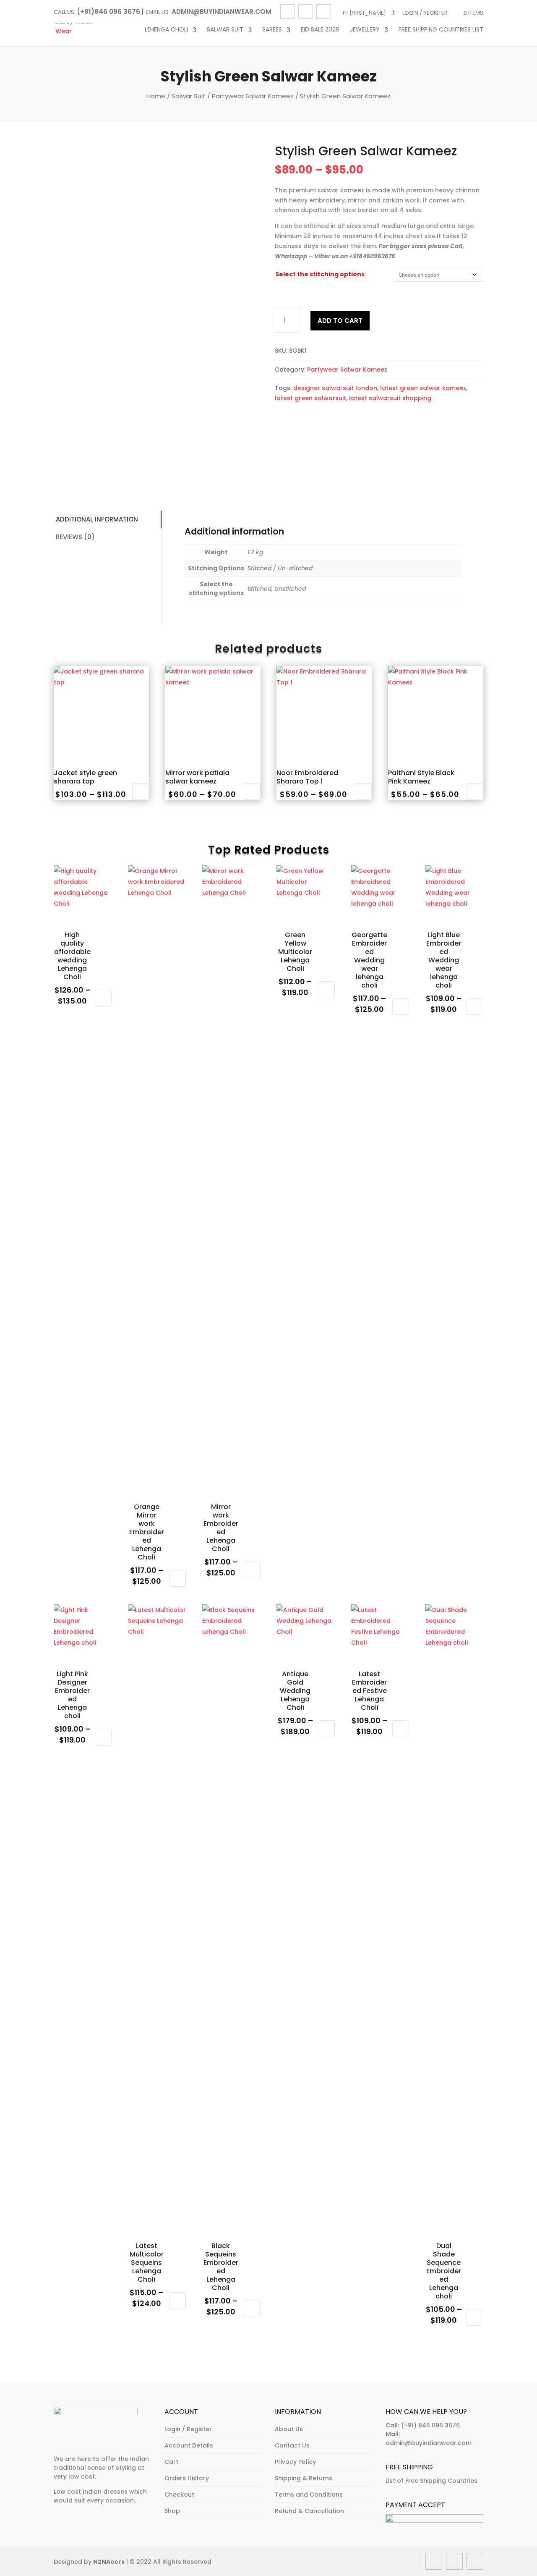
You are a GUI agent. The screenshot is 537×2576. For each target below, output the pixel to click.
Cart (171, 2462)
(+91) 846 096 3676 (430, 2425)
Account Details (189, 2445)
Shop (172, 2511)
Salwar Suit (225, 30)
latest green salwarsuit (310, 398)
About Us (289, 2429)
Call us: (65, 12)
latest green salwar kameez (423, 388)
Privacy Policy (295, 2462)
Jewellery (365, 30)
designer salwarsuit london (335, 388)
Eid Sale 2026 (320, 30)
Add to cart (340, 321)
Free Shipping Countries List (441, 30)
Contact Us (292, 2445)
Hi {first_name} (365, 13)
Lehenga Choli (166, 30)
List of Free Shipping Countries (431, 2481)
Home (156, 96)
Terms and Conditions (309, 2495)
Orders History (187, 2478)
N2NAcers (109, 2562)
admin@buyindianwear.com (429, 2443)
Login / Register (425, 13)
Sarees (272, 30)
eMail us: (158, 12)
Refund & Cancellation (309, 2511)
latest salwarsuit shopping (390, 398)
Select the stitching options (320, 274)
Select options (141, 791)
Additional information (97, 519)
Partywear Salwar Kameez (253, 96)
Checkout (179, 2495)
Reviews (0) (75, 537)
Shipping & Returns (304, 2478)
